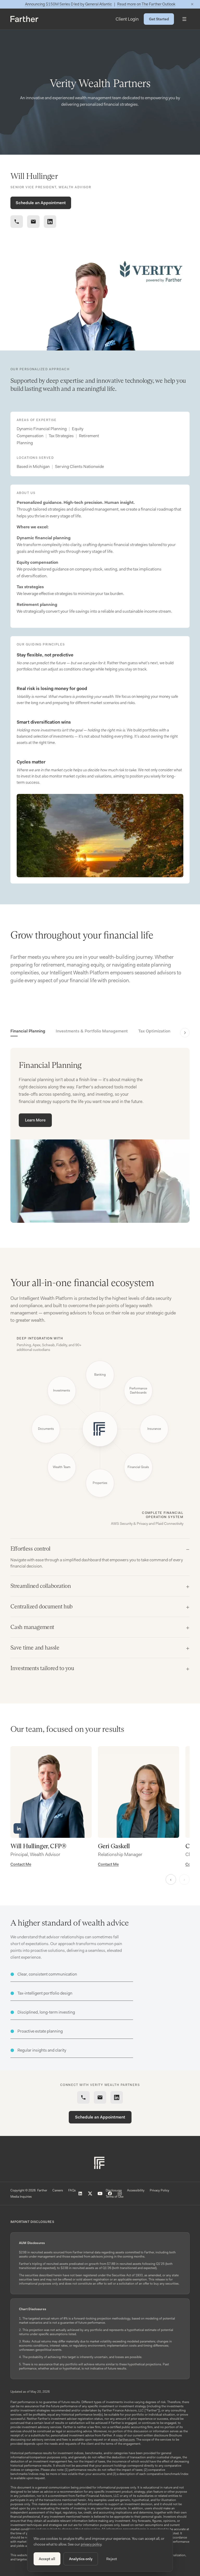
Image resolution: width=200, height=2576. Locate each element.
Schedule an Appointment (41, 203)
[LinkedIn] (80, 2193)
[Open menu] (184, 19)
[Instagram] (120, 2193)
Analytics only (81, 2559)
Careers (58, 2190)
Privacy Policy (160, 2190)
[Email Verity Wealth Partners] (33, 222)
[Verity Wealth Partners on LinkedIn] (50, 222)
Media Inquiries (21, 2197)
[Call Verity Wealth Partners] (17, 222)
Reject (112, 2559)
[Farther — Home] (24, 19)
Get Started (159, 19)
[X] (90, 2193)
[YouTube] (100, 2193)
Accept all (47, 2559)
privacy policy (91, 2544)
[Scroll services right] (185, 1033)
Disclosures (114, 2190)
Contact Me (21, 1864)
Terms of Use (115, 2197)
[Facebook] (110, 2193)
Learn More (35, 1120)
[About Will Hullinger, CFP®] (51, 1792)
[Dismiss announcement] (192, 4)
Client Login (127, 19)
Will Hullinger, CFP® (38, 1846)
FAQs (72, 2190)
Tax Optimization (154, 1031)
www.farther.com (123, 2440)
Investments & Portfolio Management (92, 1031)
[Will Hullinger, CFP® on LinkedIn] (19, 1828)
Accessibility (136, 2190)
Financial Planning (28, 1031)
